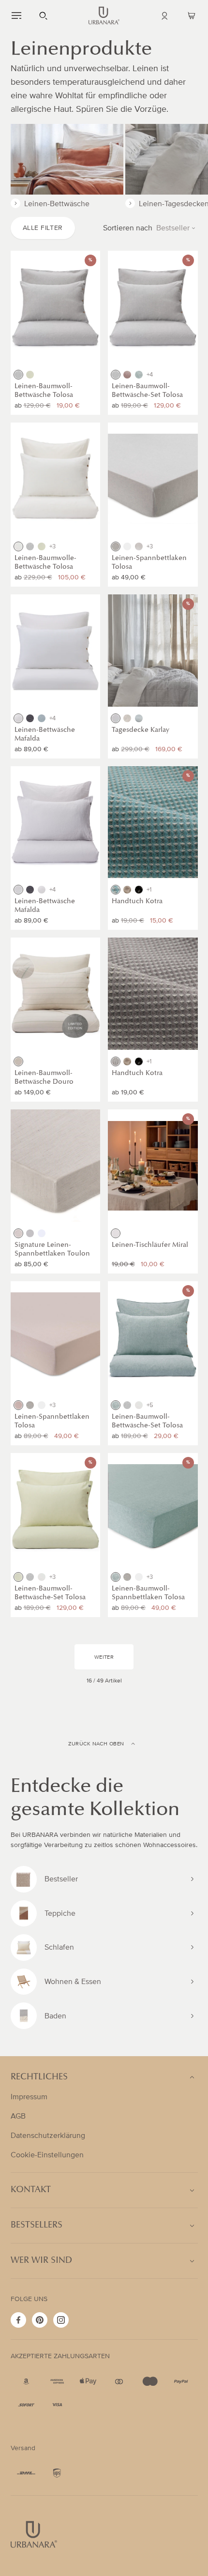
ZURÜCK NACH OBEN (96, 1744)
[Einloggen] (164, 15)
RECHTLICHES (39, 2077)
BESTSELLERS (37, 2226)
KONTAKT (31, 2190)
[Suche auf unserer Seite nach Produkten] (44, 15)
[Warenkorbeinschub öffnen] (192, 15)
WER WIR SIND (41, 2261)
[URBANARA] (104, 15)
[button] (16, 15)
